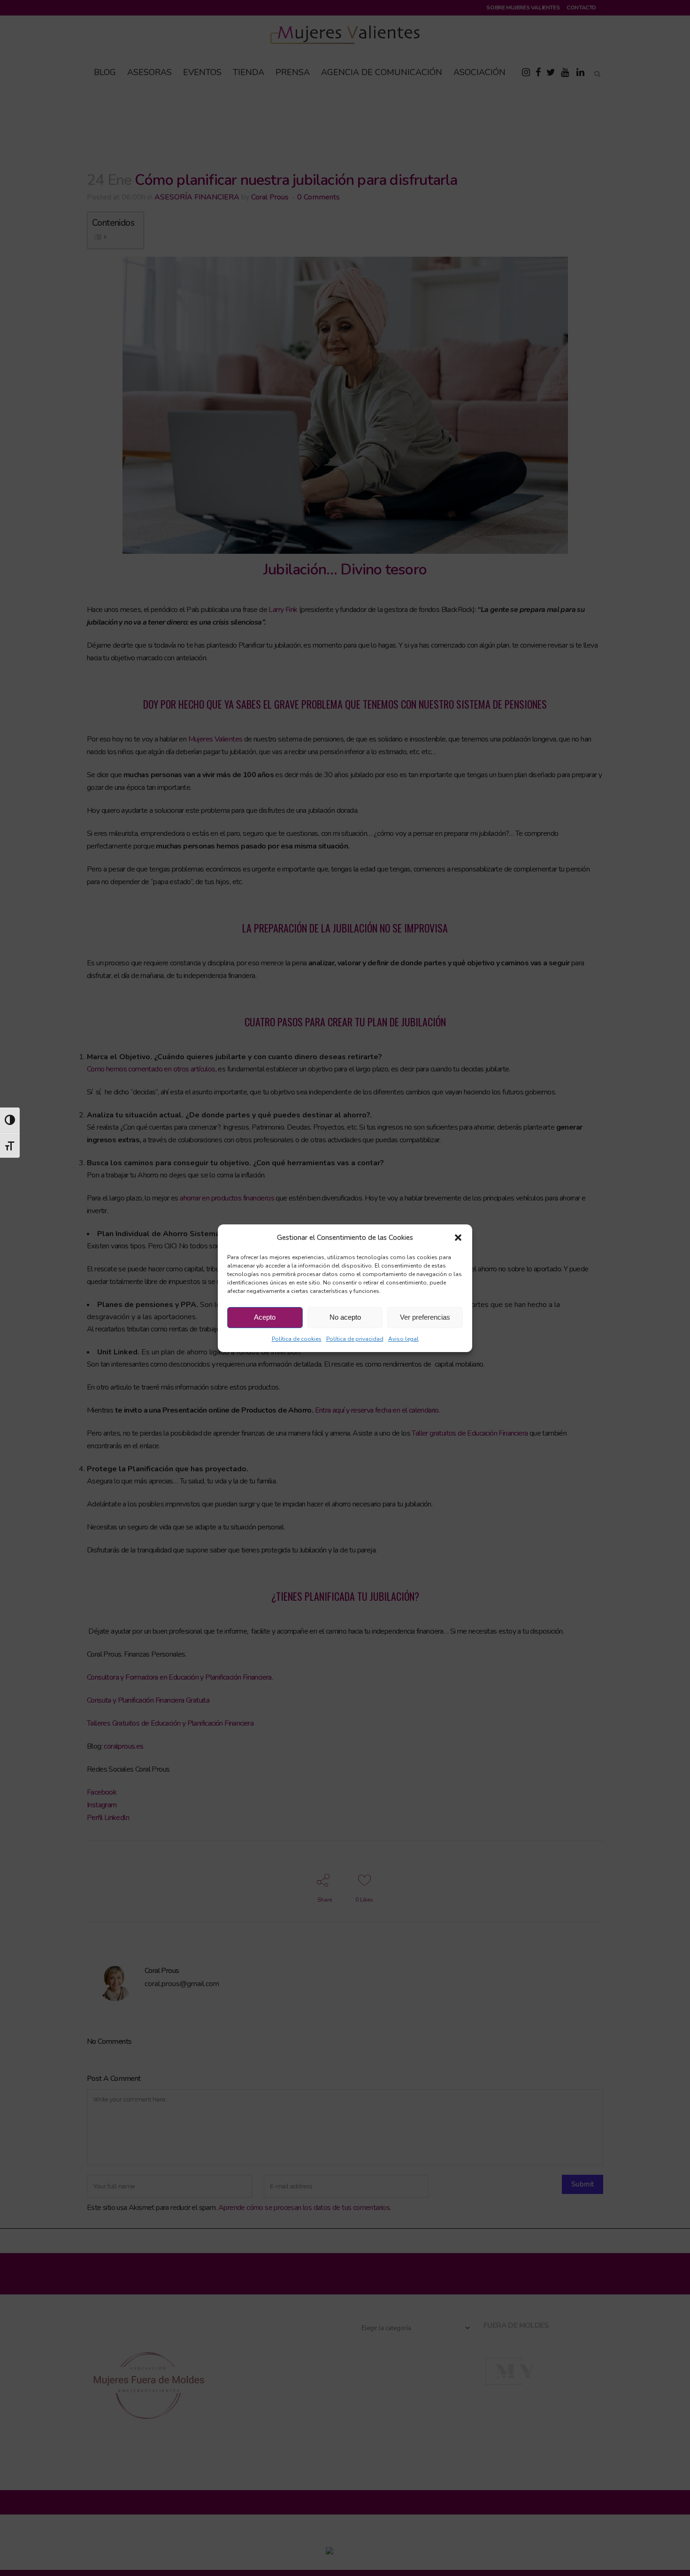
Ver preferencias (425, 1317)
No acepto (345, 1317)
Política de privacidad (355, 1339)
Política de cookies (297, 1339)
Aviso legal (403, 1339)
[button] (458, 1238)
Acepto (265, 1317)
